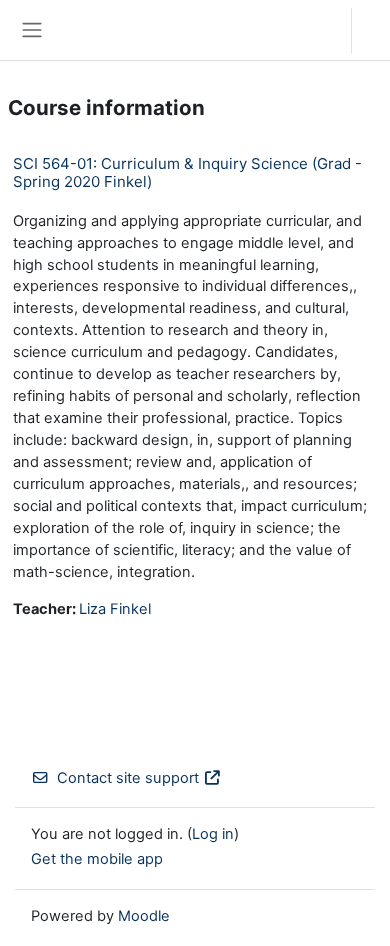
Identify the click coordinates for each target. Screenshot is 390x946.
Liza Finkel (115, 609)
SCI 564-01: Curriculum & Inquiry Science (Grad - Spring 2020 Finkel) (187, 172)
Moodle (144, 916)
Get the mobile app (97, 859)
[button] (316, 30)
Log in (376, 30)
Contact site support (128, 778)
